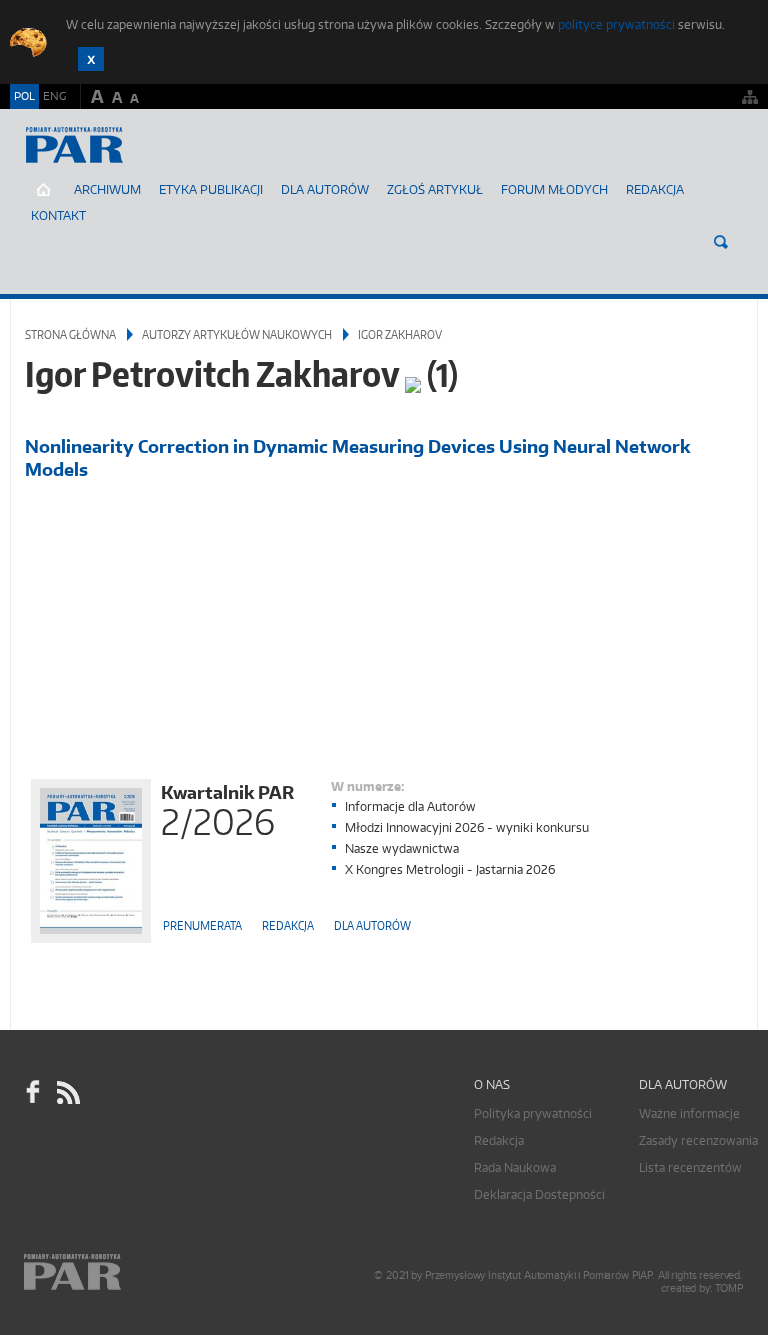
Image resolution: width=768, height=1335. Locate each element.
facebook (33, 1093)
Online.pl (130, 1272)
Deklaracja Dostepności (539, 1194)
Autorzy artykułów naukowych (237, 334)
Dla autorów (325, 189)
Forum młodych (554, 189)
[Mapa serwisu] (750, 96)
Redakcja (655, 189)
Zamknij (91, 59)
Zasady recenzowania (698, 1140)
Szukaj (721, 242)
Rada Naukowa (515, 1167)
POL (24, 96)
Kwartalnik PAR (227, 808)
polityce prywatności (616, 24)
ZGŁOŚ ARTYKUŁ (435, 189)
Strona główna (70, 334)
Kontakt (58, 215)
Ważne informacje (689, 1113)
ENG (54, 96)
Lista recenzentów (690, 1167)
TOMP (729, 1288)
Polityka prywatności (533, 1113)
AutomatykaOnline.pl (128, 165)
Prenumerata (202, 925)
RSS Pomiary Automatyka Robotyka (67, 1093)
